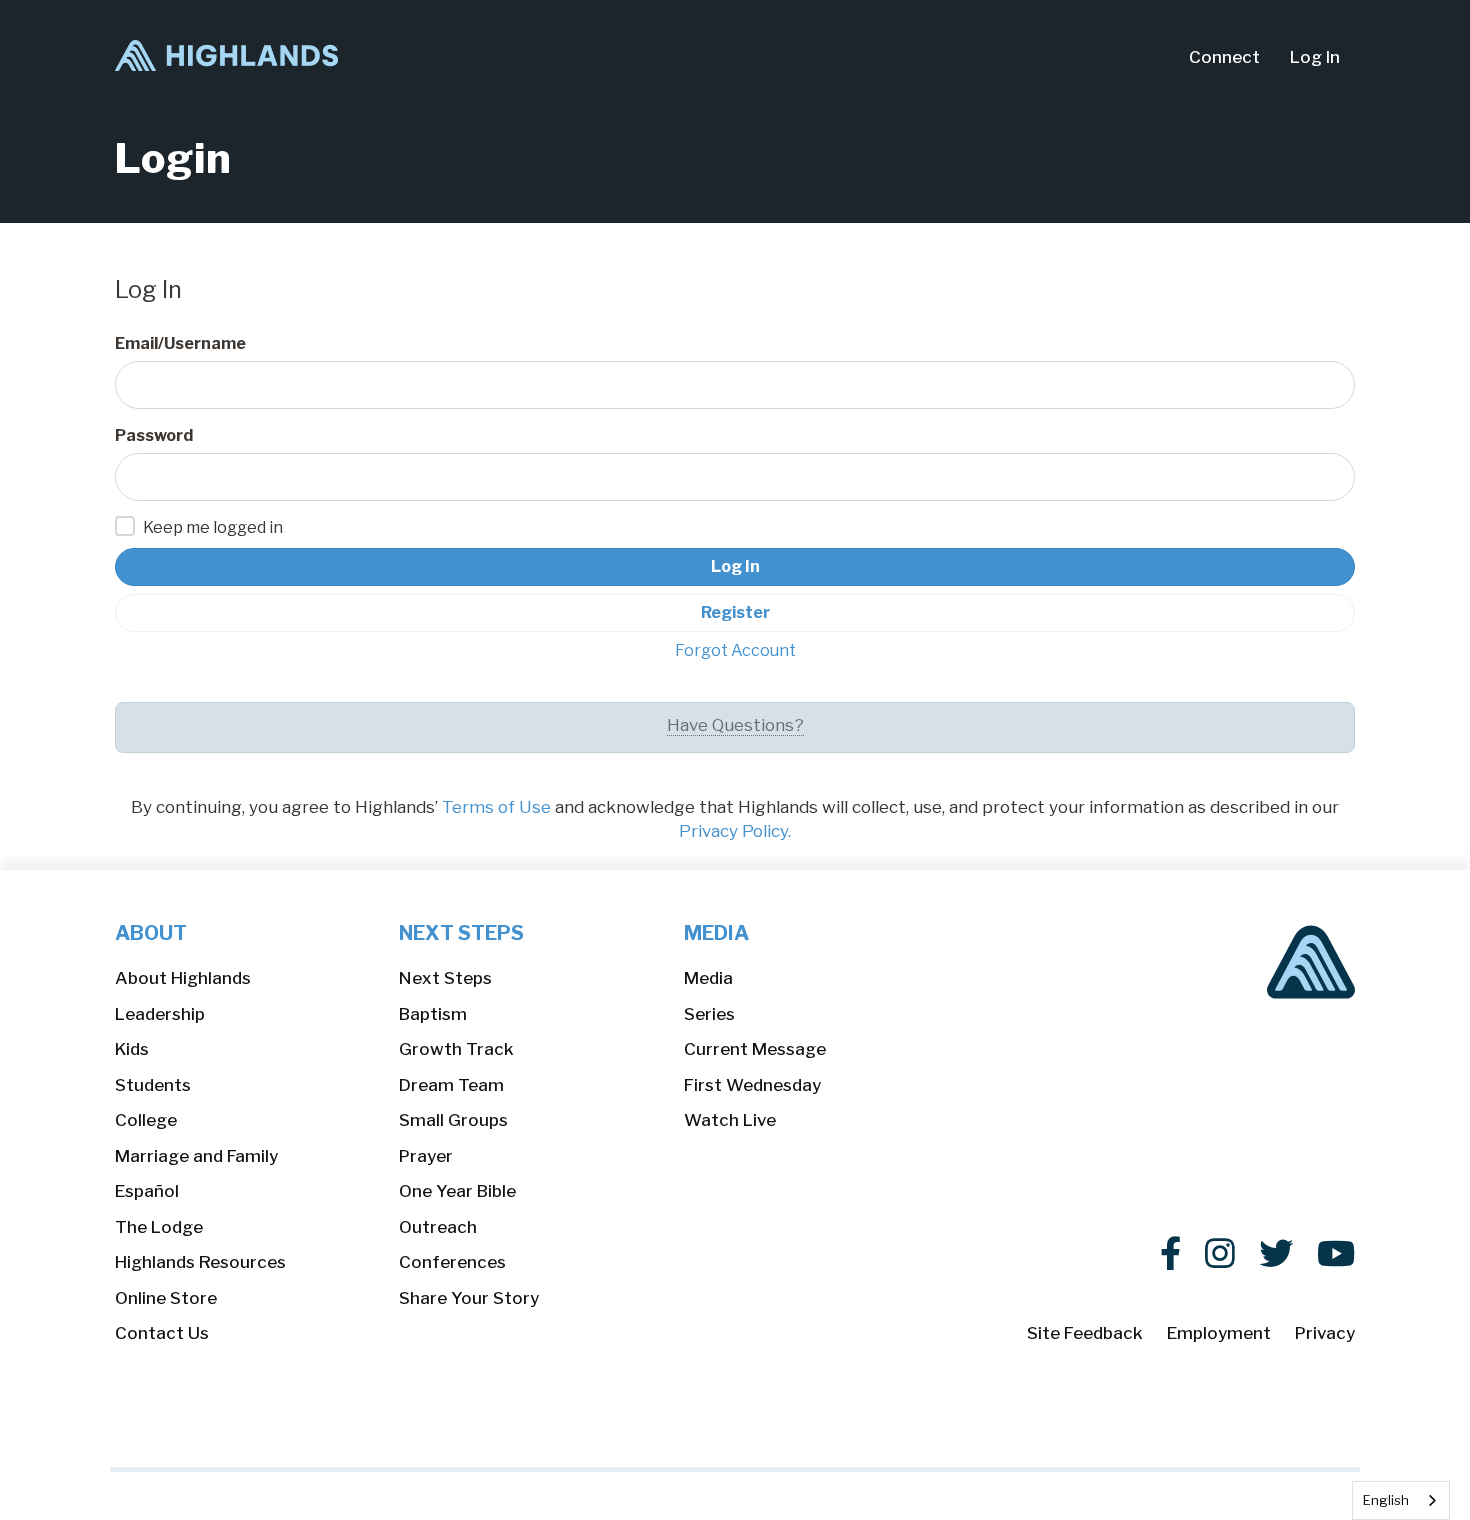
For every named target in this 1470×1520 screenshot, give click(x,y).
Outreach (438, 1227)
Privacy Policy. (735, 831)
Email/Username (180, 343)
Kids (132, 1049)
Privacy (1325, 1333)
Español (147, 1191)
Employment (1219, 1333)
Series (709, 1014)
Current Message (755, 1049)
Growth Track (456, 1049)
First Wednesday (752, 1085)
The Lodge (159, 1227)
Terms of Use (496, 807)
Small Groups (453, 1120)
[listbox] (1401, 1500)
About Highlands (183, 978)
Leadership (160, 1014)
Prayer (426, 1156)
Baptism (433, 1014)
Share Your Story (469, 1298)
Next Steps (445, 978)
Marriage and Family (196, 1156)
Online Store (166, 1298)
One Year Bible (457, 1191)
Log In (1315, 57)
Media (708, 978)
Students (153, 1085)
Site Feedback (1085, 1333)
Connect (1224, 57)
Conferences (452, 1262)
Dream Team (451, 1085)
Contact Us (162, 1333)
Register (735, 612)
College (146, 1120)
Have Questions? (735, 725)
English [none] (1386, 1500)
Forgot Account (735, 650)
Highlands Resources (200, 1262)
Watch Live (730, 1120)
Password (154, 435)
